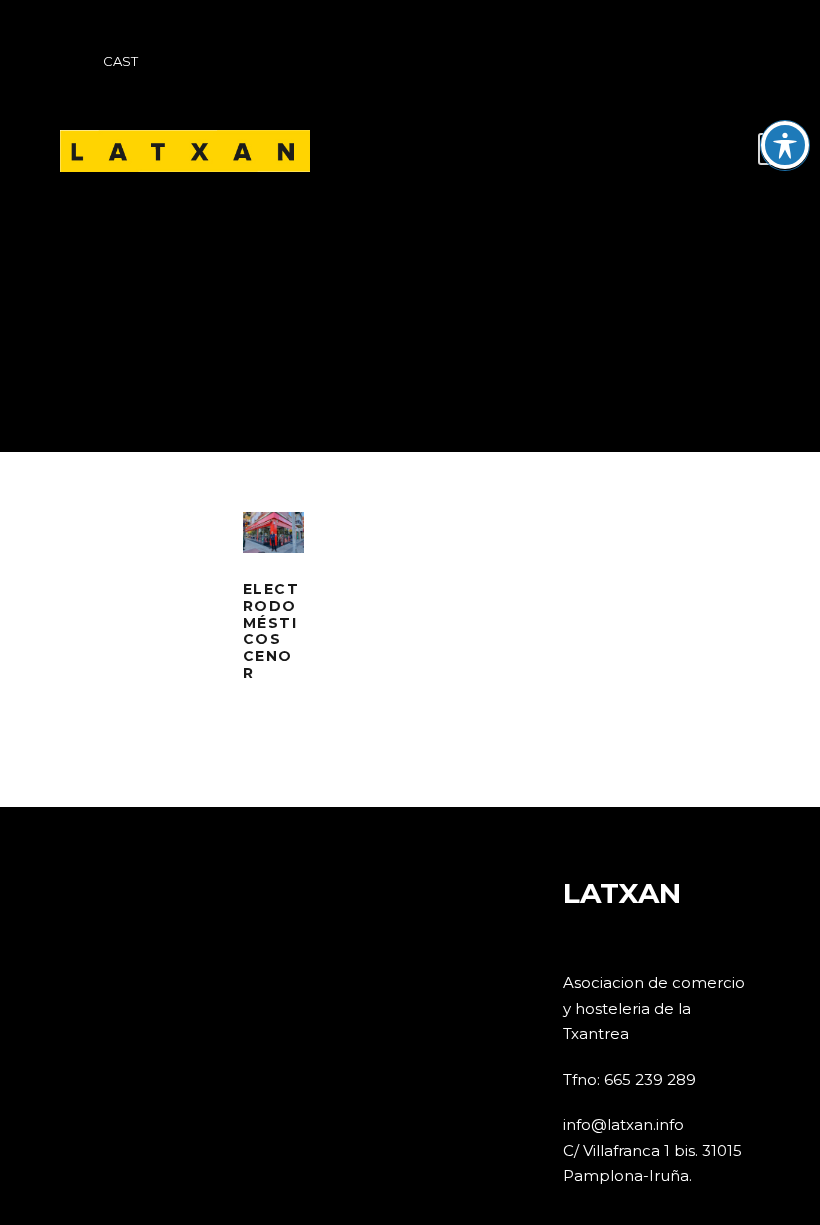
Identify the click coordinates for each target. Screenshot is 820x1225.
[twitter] (637, 62)
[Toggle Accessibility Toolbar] (785, 145)
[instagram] (711, 62)
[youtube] (674, 62)
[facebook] (600, 62)
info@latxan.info (623, 1124)
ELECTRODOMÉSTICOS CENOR (271, 631)
